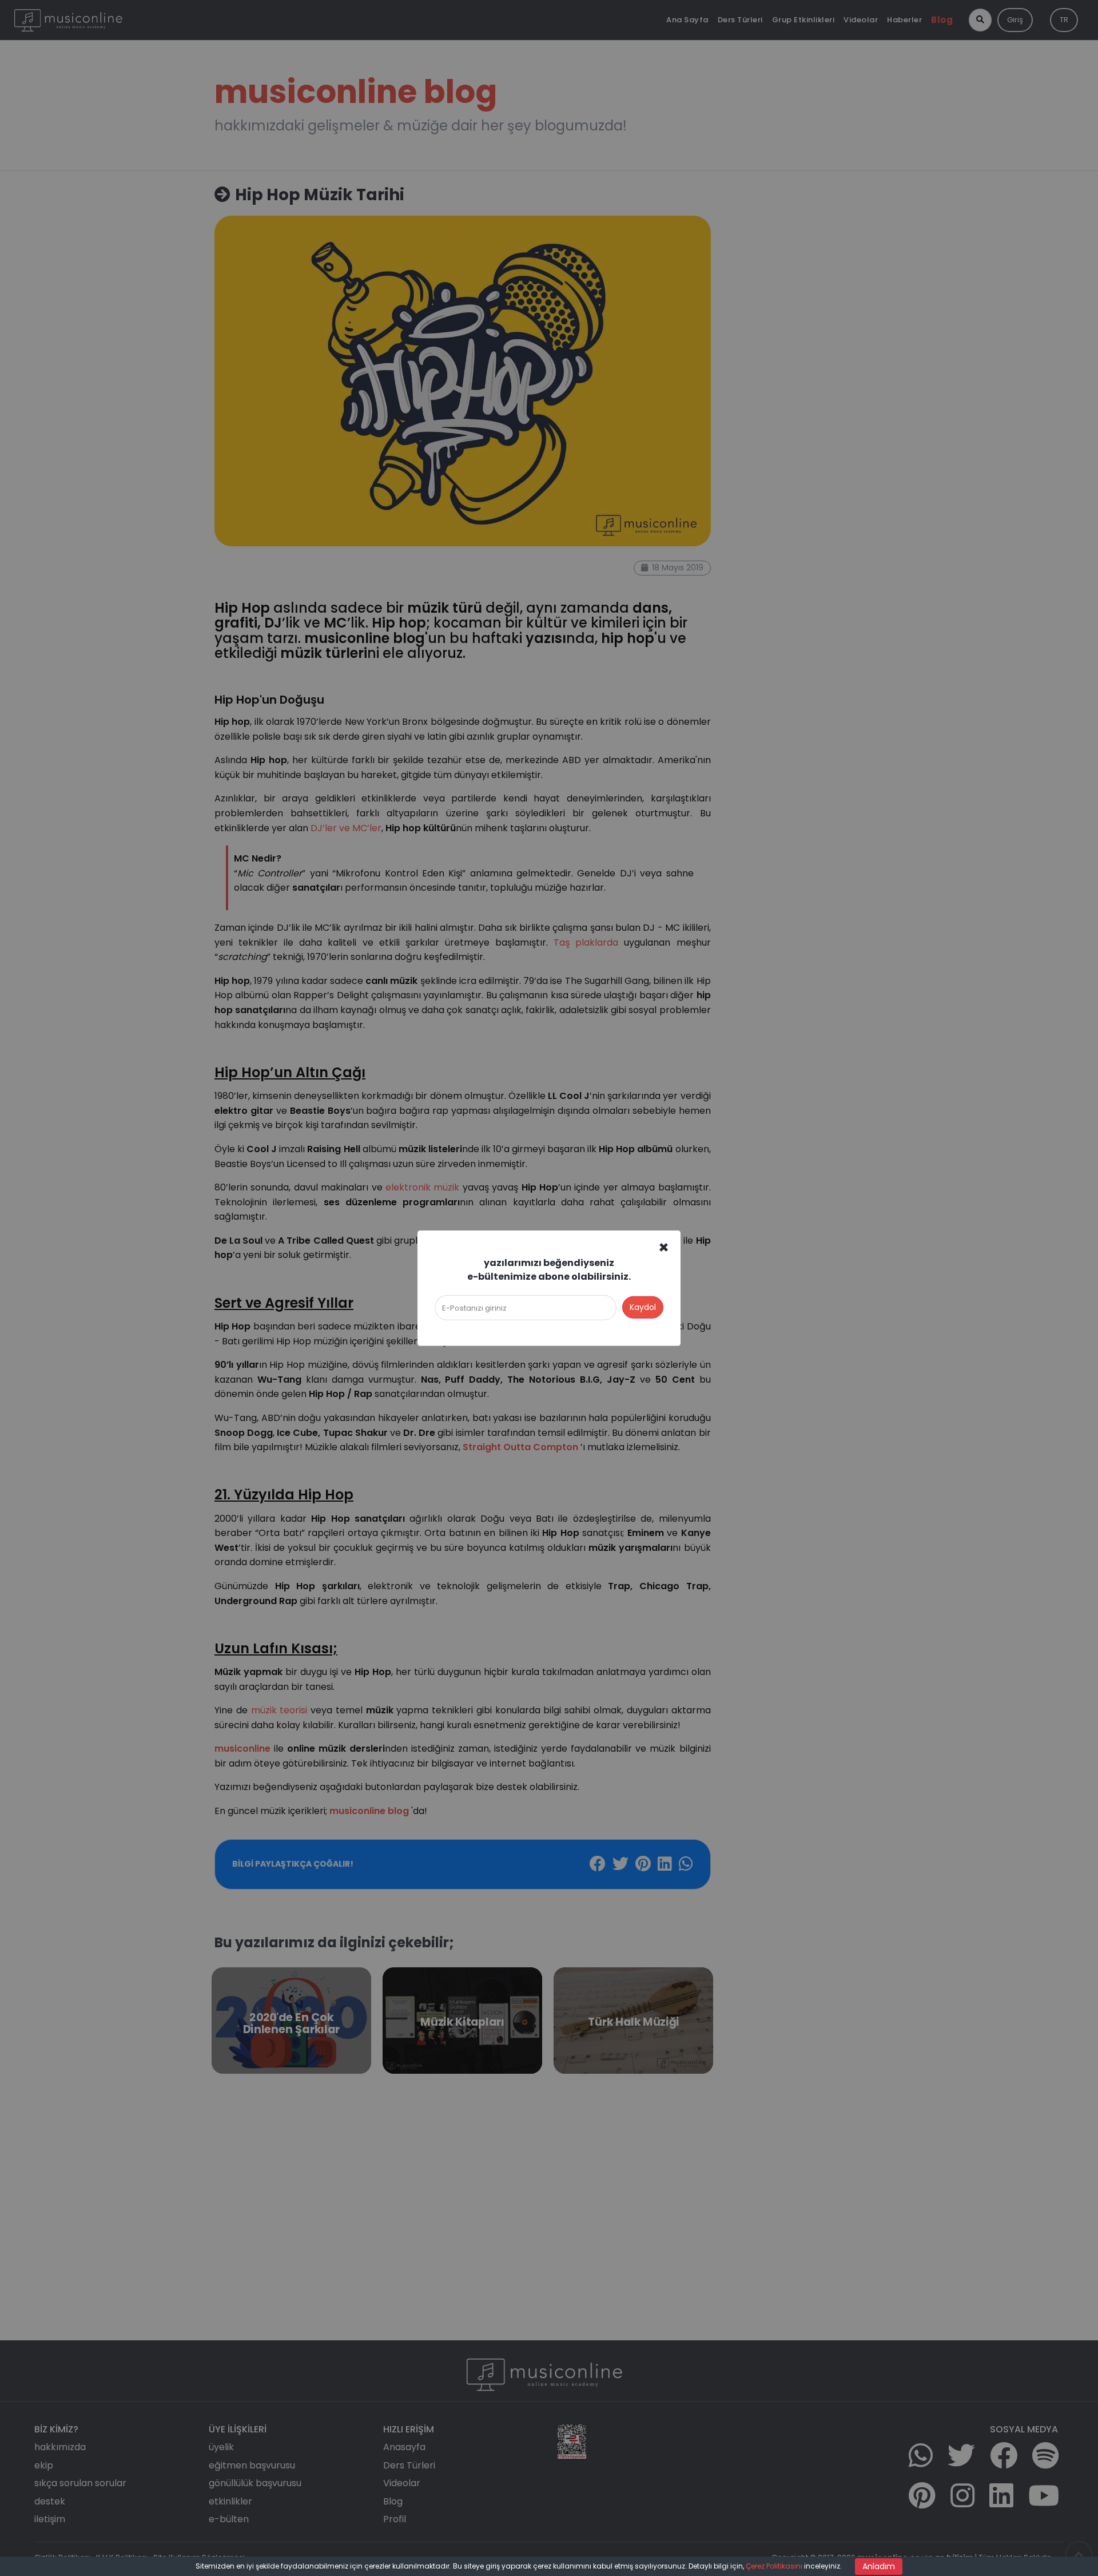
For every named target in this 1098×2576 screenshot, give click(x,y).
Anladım (879, 2566)
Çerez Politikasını (774, 2566)
